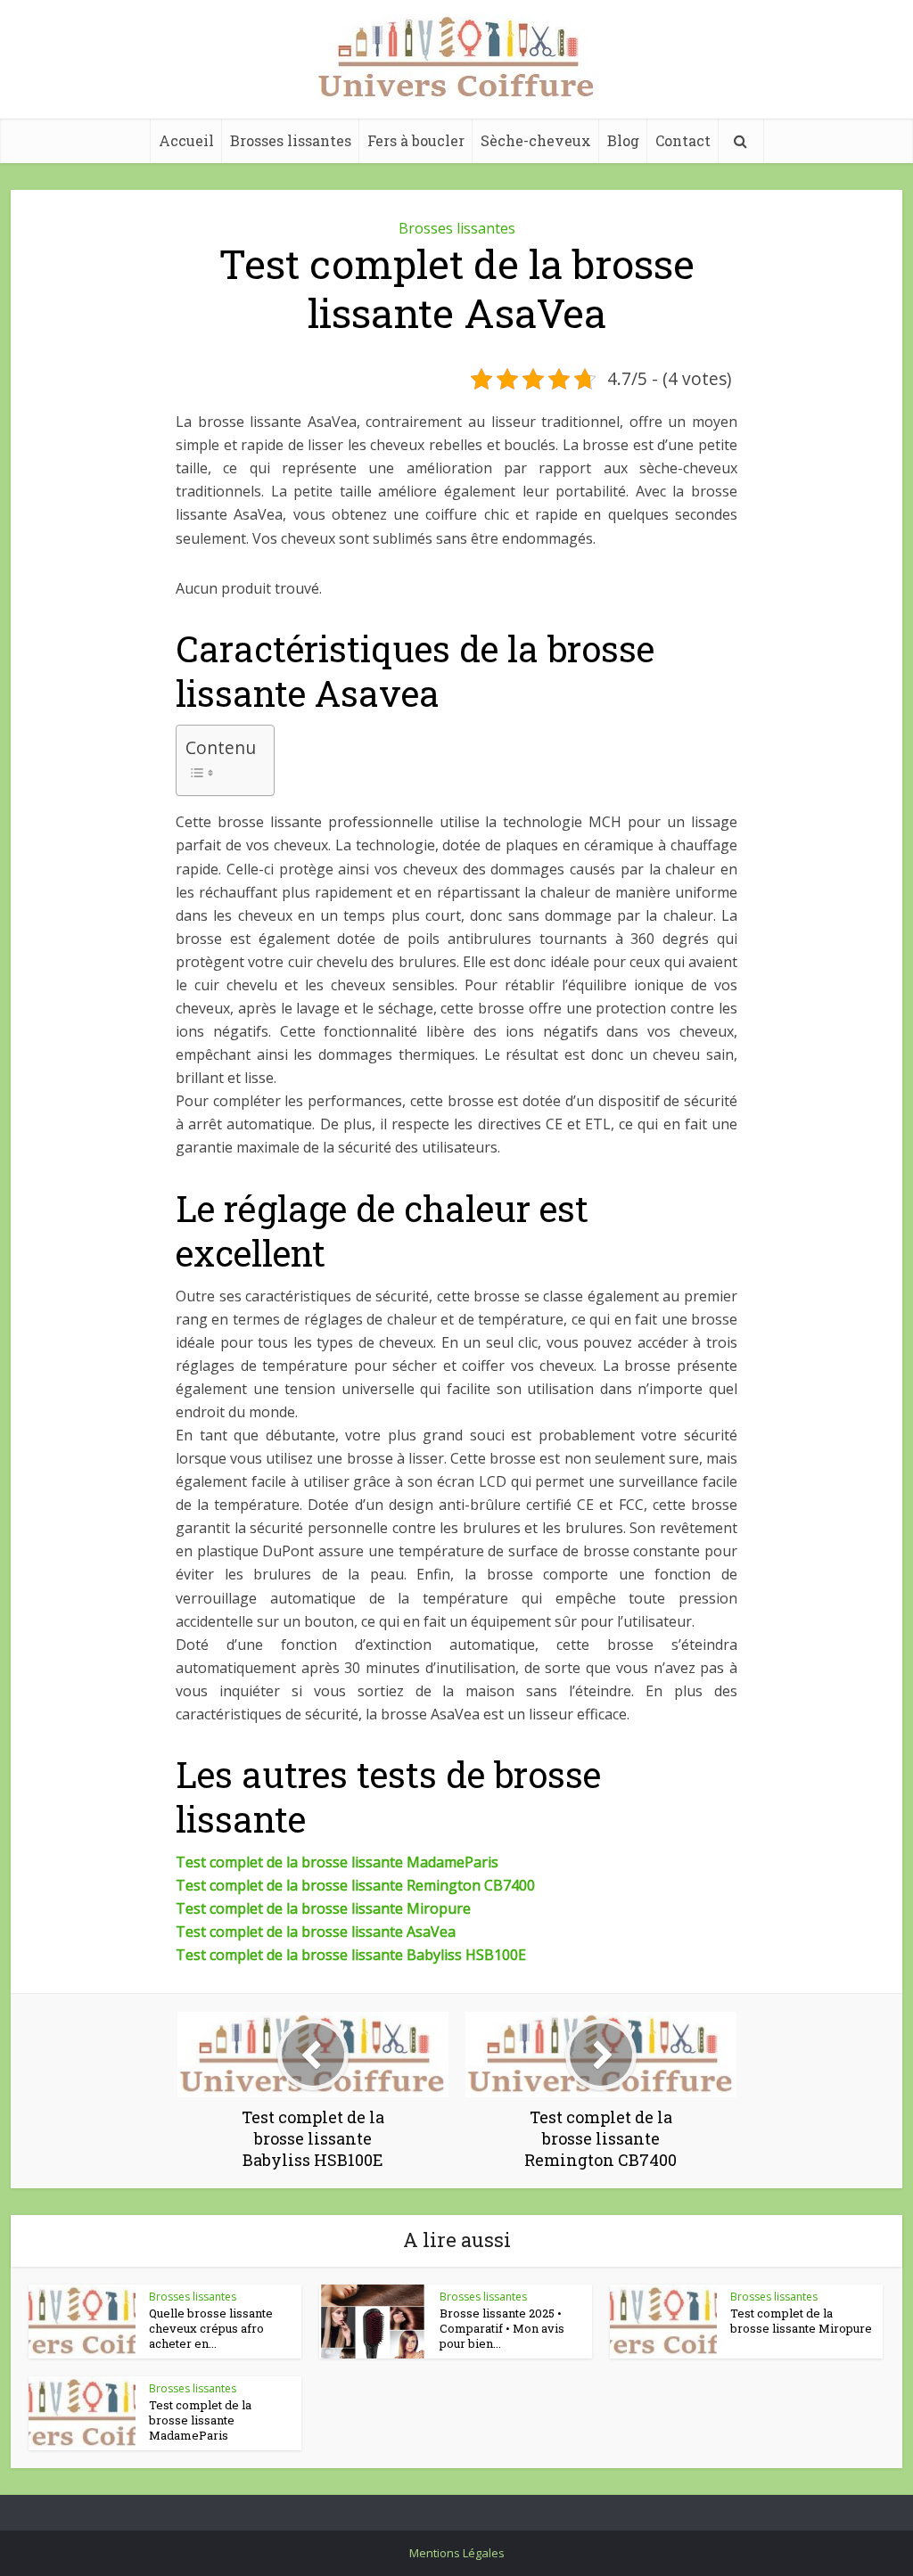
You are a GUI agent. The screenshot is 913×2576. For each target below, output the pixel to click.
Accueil (186, 140)
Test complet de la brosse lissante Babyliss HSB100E (351, 1955)
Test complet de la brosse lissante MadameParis (337, 1862)
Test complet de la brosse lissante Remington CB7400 (355, 1885)
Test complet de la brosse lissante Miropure (323, 1908)
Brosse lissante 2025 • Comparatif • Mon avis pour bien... (502, 2328)
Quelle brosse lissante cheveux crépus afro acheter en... (211, 2328)
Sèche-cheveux (536, 140)
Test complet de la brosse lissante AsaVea (316, 1932)
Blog (623, 140)
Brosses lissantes (291, 140)
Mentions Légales (457, 2553)
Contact (683, 140)
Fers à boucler (416, 140)
